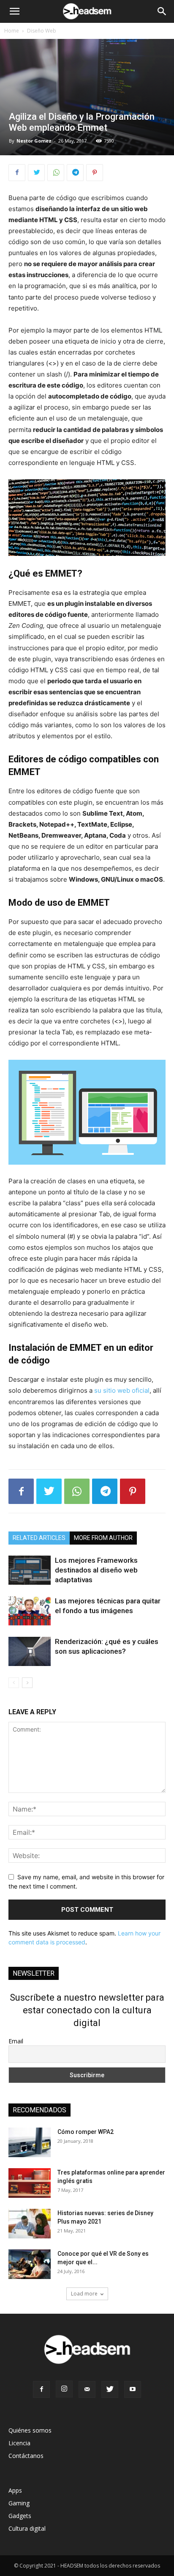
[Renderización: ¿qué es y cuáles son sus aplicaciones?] (30, 1651)
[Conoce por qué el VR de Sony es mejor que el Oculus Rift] (30, 2264)
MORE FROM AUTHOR (103, 1538)
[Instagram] (64, 2389)
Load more (84, 2294)
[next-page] (27, 1683)
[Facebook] (17, 173)
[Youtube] (133, 2389)
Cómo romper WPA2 (86, 2132)
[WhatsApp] (56, 173)
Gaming (19, 2503)
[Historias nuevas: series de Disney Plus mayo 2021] (30, 2224)
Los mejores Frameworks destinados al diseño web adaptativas (96, 1570)
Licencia (19, 2443)
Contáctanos (26, 2456)
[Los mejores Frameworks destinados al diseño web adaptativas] (30, 1570)
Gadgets (20, 2516)
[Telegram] (75, 173)
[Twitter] (36, 173)
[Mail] (87, 2389)
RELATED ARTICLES (39, 1538)
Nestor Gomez (34, 141)
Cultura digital (27, 2528)
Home (12, 31)
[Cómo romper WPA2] (30, 2142)
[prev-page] (14, 1683)
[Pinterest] (95, 173)
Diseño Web (42, 31)
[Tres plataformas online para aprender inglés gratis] (30, 2183)
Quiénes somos (30, 2430)
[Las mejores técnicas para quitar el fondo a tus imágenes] (30, 1611)
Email (16, 2041)
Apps (15, 2490)
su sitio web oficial (121, 1390)
